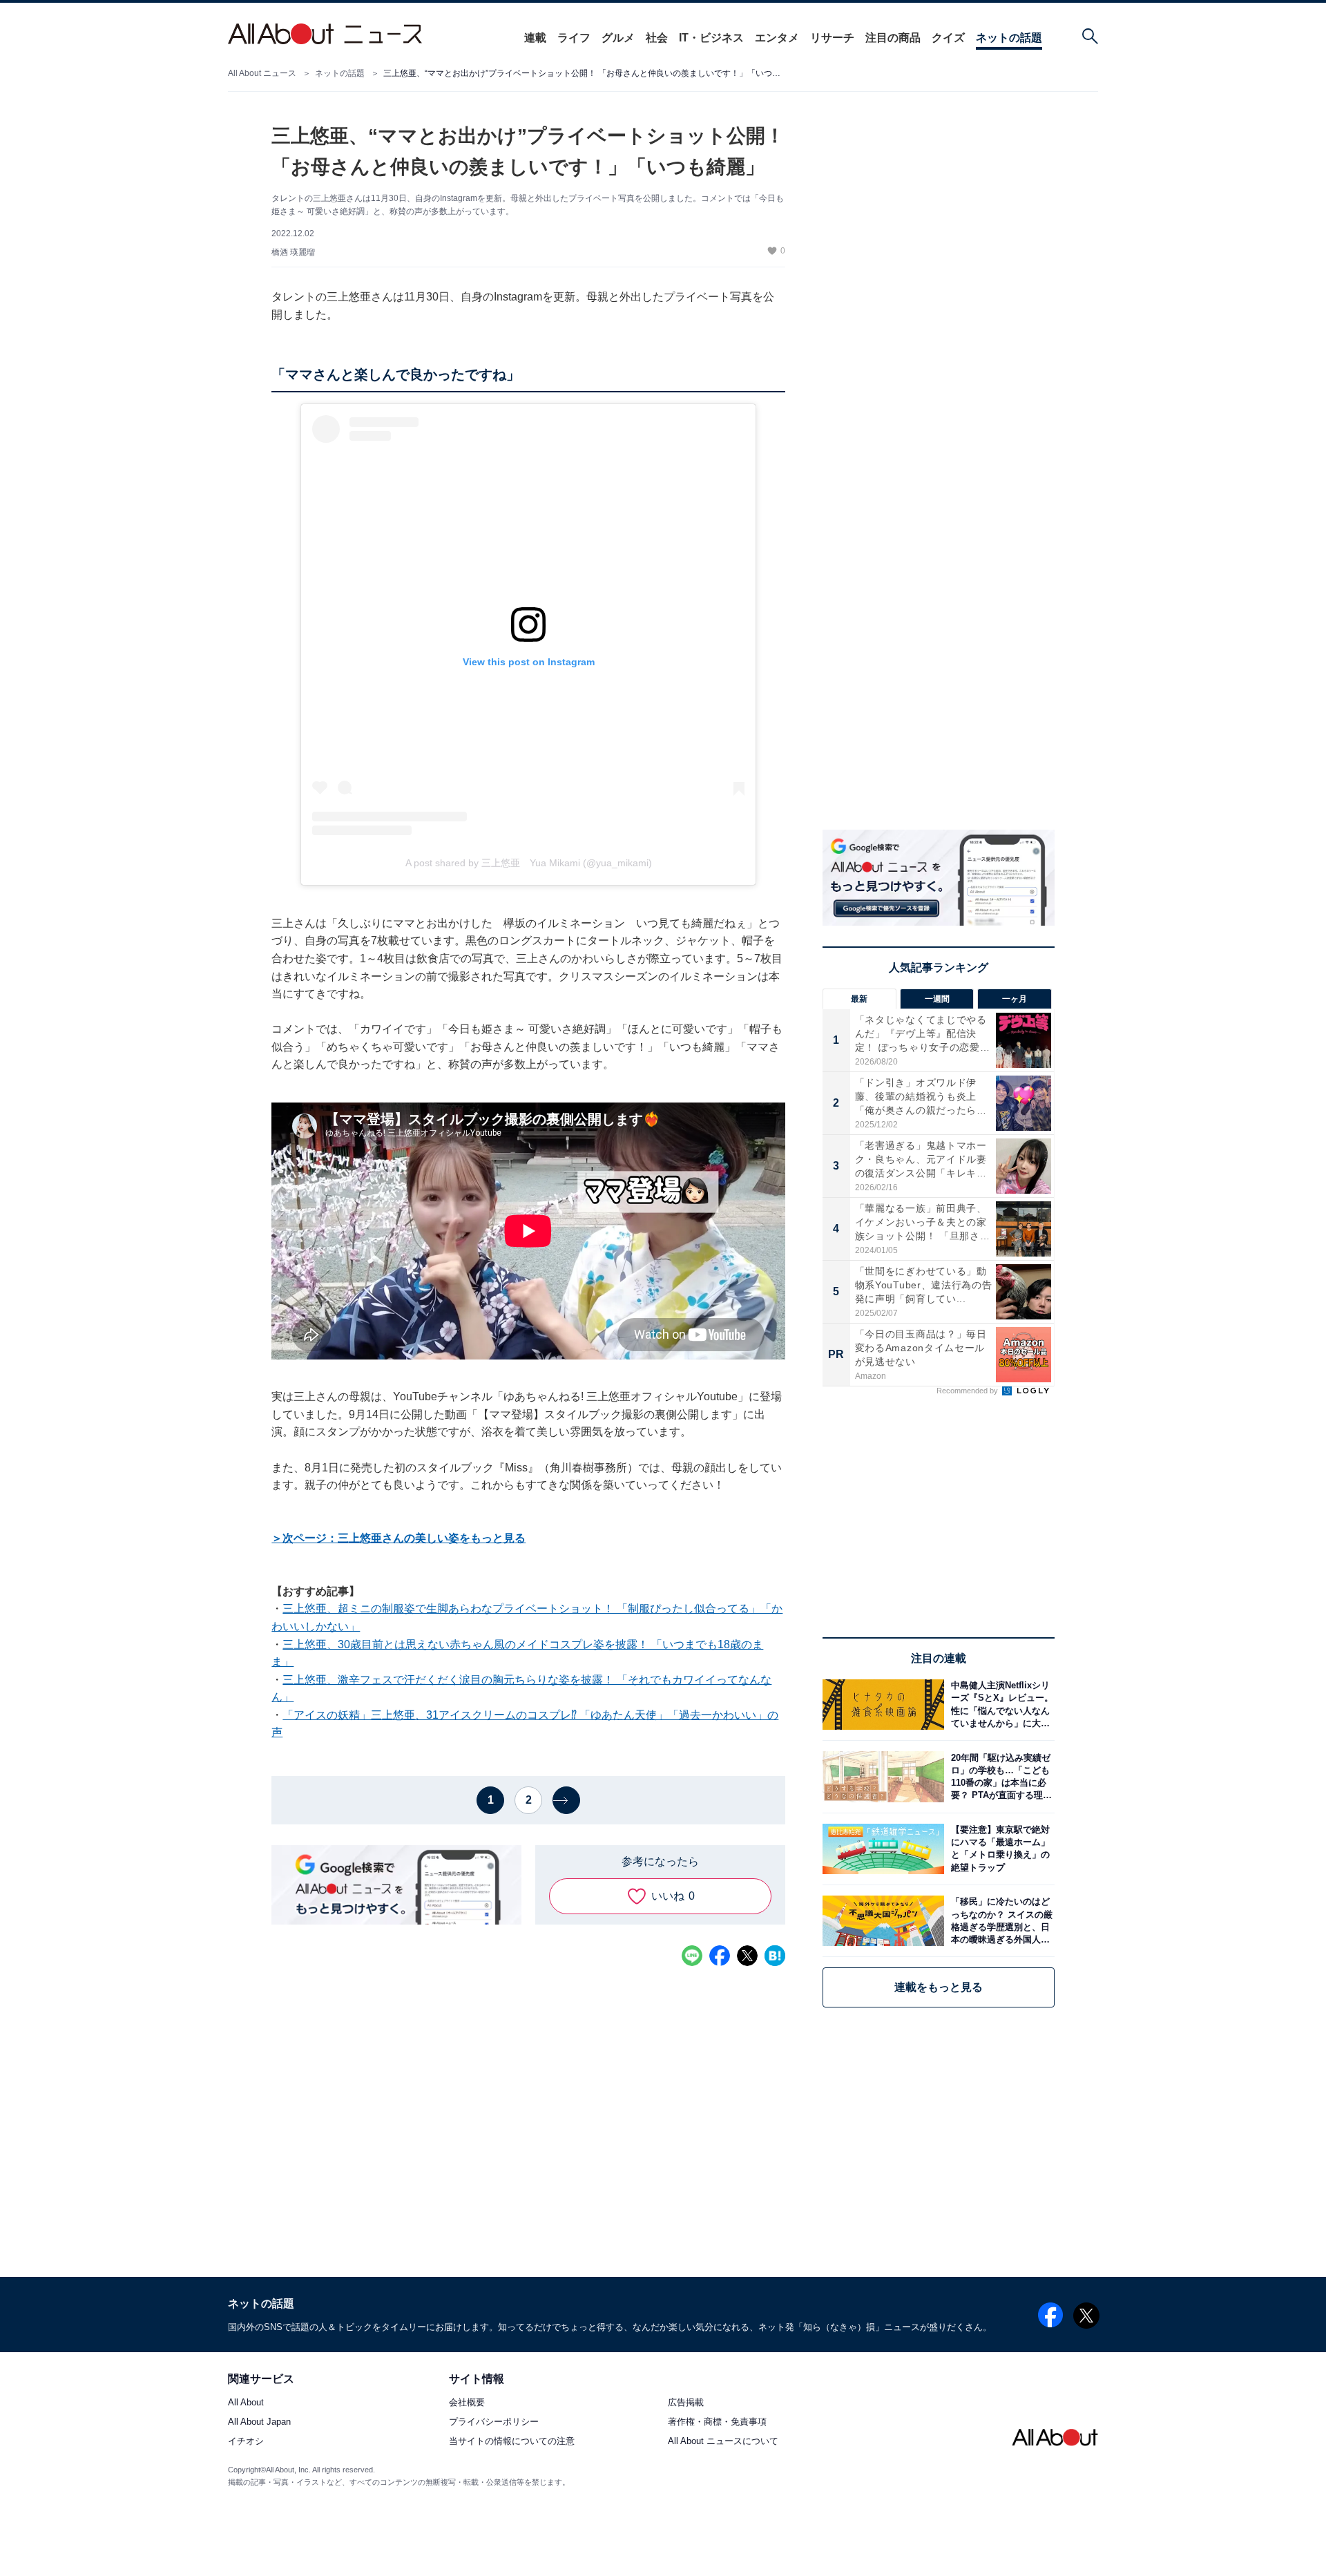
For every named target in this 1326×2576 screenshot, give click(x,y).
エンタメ (777, 38)
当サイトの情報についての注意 (512, 2442)
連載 (535, 38)
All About (246, 2402)
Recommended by (968, 1391)
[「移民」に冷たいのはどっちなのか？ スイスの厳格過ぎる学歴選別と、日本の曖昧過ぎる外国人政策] (999, 1921)
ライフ (574, 38)
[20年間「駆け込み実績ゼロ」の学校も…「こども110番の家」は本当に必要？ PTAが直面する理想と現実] (999, 1776)
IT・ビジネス (711, 38)
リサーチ (832, 38)
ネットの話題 (1009, 38)
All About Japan (259, 2422)
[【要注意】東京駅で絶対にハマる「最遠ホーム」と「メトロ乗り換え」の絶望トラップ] (999, 1849)
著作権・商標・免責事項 (717, 2422)
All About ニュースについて (723, 2442)
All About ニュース (262, 73)
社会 (657, 38)
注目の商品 (893, 38)
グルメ (618, 38)
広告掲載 (686, 2402)
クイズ (948, 38)
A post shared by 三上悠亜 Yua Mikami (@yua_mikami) (529, 863)
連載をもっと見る (939, 1987)
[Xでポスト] (747, 1956)
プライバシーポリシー (494, 2422)
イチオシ (246, 2442)
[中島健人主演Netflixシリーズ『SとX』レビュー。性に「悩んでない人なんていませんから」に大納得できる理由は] (999, 1705)
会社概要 (467, 2402)
